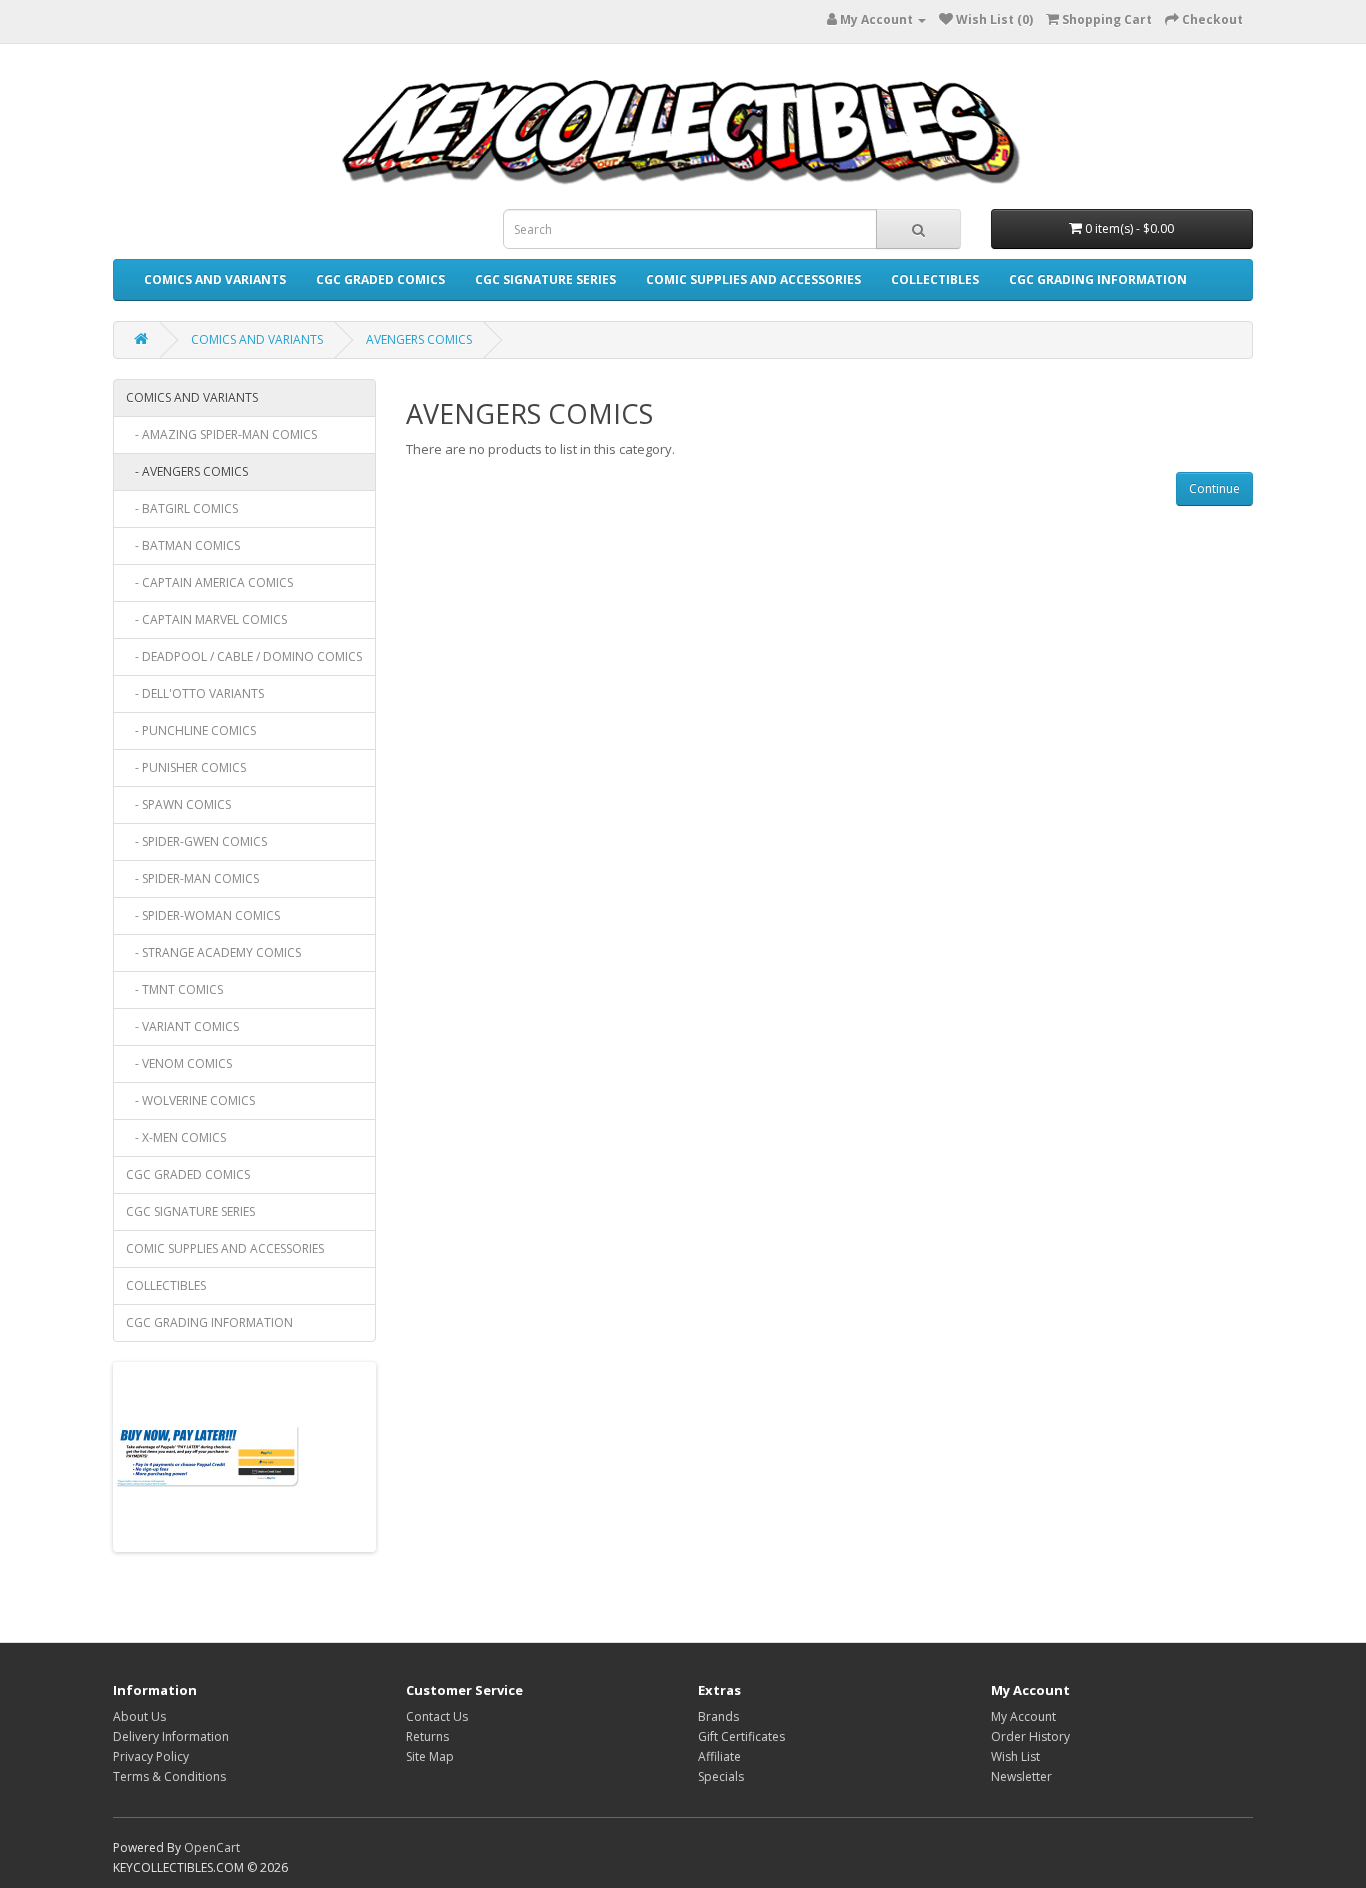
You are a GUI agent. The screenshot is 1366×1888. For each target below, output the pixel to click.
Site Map (430, 1756)
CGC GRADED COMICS (380, 279)
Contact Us (437, 1716)
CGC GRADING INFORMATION (1098, 279)
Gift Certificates (741, 1736)
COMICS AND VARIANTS (215, 279)
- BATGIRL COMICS (182, 508)
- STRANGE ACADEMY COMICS (213, 952)
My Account (1023, 1716)
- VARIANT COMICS (182, 1026)
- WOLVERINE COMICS (190, 1100)
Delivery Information (171, 1736)
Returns (427, 1736)
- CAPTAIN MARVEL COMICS (206, 619)
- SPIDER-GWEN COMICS (196, 841)
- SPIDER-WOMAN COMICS (203, 915)
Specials (721, 1776)
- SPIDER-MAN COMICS (192, 878)
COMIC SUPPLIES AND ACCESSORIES (753, 279)
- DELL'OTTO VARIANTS (195, 693)
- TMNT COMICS (174, 989)
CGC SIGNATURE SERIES (545, 279)
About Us (139, 1716)
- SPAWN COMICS (178, 804)
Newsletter (1021, 1776)
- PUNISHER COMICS (186, 767)
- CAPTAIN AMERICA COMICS (209, 582)
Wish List (1015, 1756)
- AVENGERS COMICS (187, 471)
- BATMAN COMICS (183, 545)
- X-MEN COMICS (176, 1137)
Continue (1214, 488)
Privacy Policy (151, 1756)
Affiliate (719, 1756)
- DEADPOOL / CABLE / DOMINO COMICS (244, 656)
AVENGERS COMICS (419, 339)
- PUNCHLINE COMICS (191, 730)
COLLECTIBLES (935, 279)
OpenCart (212, 1847)
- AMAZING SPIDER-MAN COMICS (221, 434)
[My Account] (919, 19)
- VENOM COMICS (179, 1063)
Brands (718, 1716)
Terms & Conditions (169, 1776)
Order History (1030, 1736)
